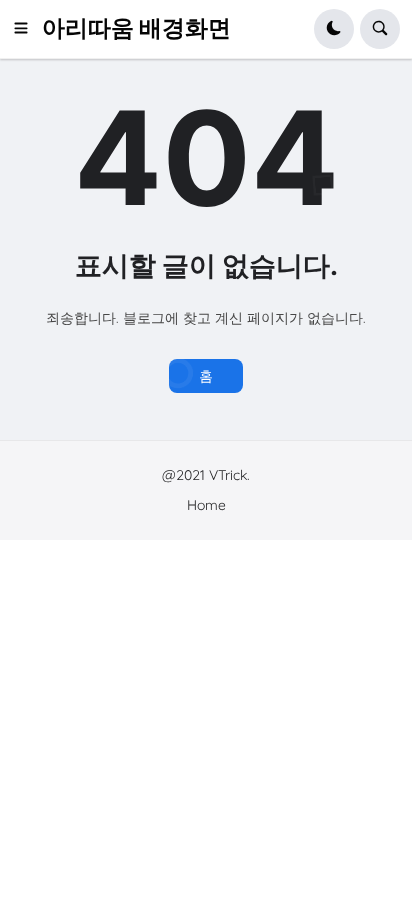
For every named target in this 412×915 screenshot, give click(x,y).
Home (206, 505)
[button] (27, 29)
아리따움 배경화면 (136, 28)
